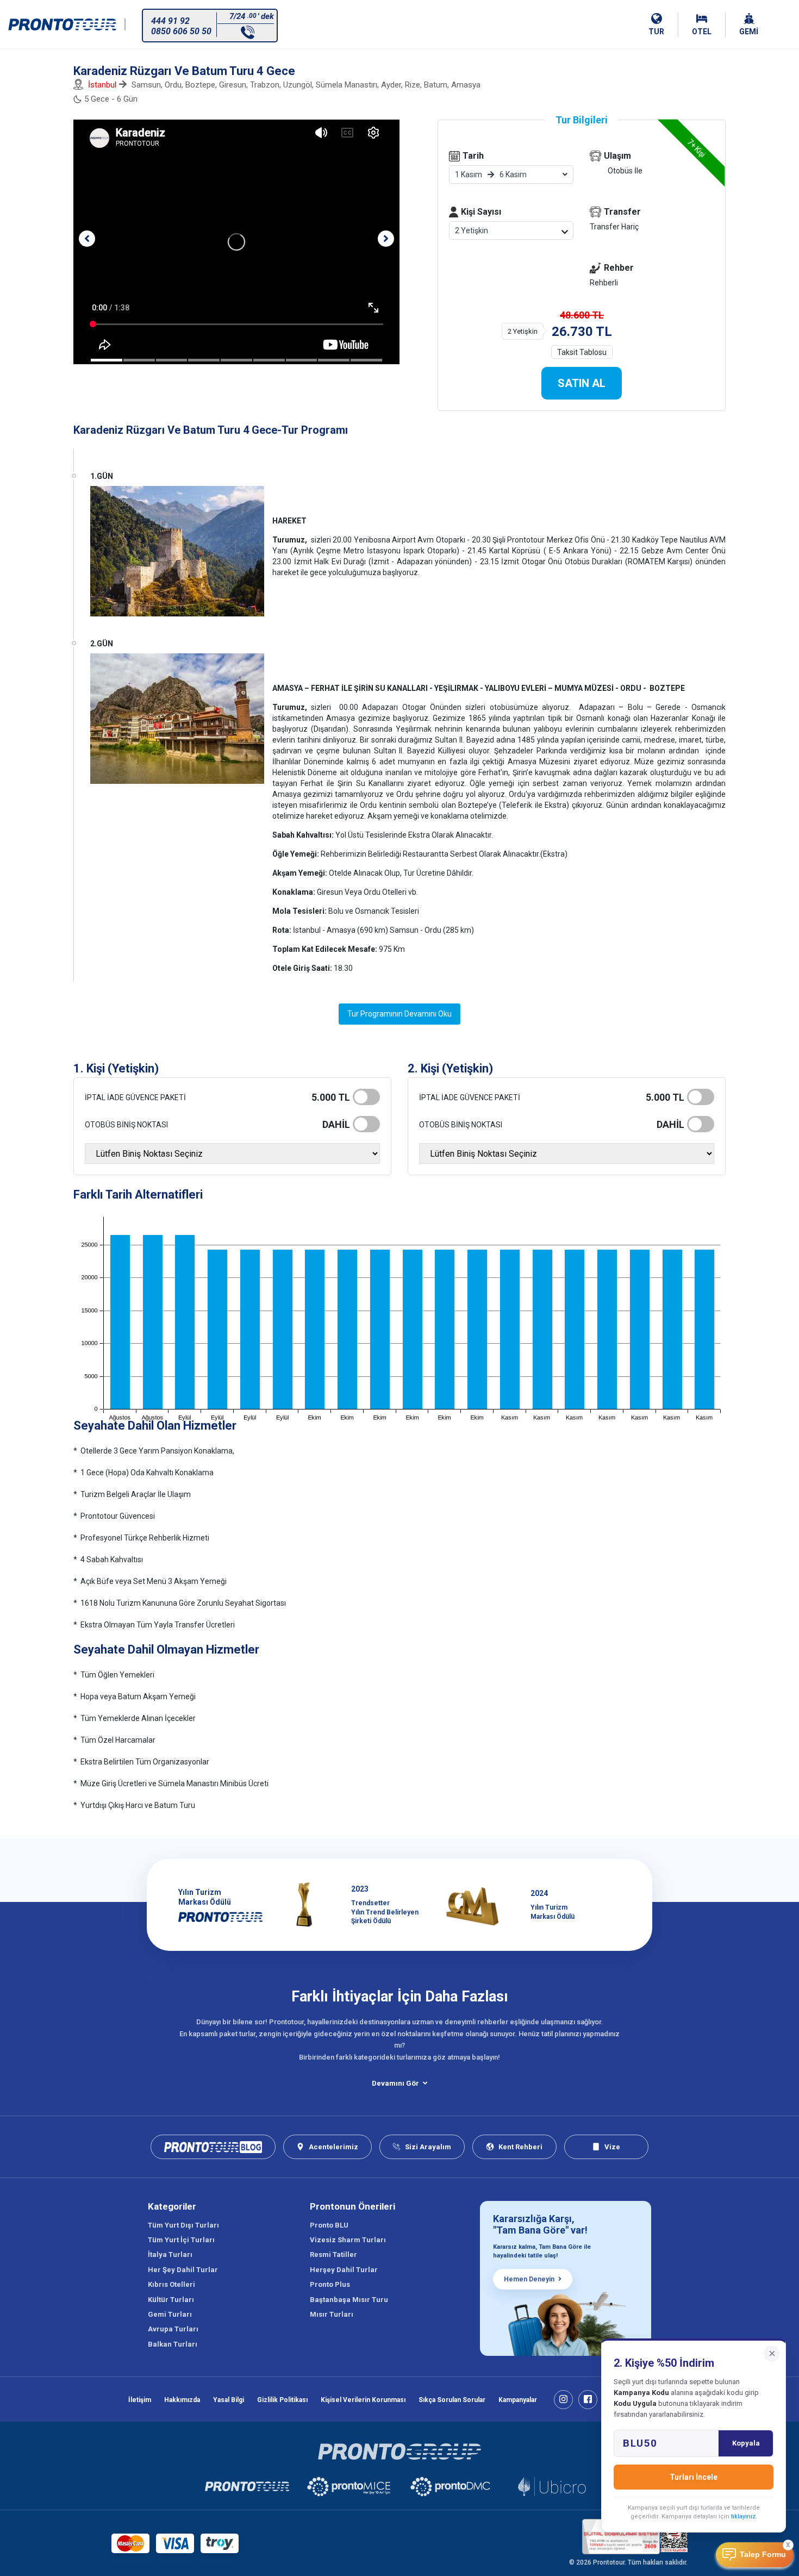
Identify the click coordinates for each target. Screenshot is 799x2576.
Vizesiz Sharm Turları (348, 2240)
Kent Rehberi (520, 2147)
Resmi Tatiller (333, 2254)
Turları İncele (694, 2477)
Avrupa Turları (173, 2329)
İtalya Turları (170, 2254)
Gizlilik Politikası (282, 2400)
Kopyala (746, 2443)
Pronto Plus (330, 2284)
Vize (612, 2147)
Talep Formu (763, 2555)
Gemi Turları (170, 2314)
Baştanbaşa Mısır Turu (349, 2300)
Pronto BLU (329, 2225)
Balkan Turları (173, 2344)
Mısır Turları (332, 2314)
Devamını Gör (395, 2083)
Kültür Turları (171, 2300)
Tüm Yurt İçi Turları (181, 2240)
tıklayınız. (744, 2516)
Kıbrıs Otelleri (171, 2284)
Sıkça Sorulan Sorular (452, 2400)
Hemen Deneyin (529, 2279)
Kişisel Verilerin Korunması (363, 2400)
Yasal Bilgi (229, 2400)
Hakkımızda (182, 2400)
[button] (87, 239)
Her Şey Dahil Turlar (183, 2270)
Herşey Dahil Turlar (344, 2270)
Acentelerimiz (333, 2147)
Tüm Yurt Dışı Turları (183, 2225)
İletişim (140, 2400)
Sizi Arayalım (428, 2147)
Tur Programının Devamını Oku (399, 1014)
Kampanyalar (518, 2400)
